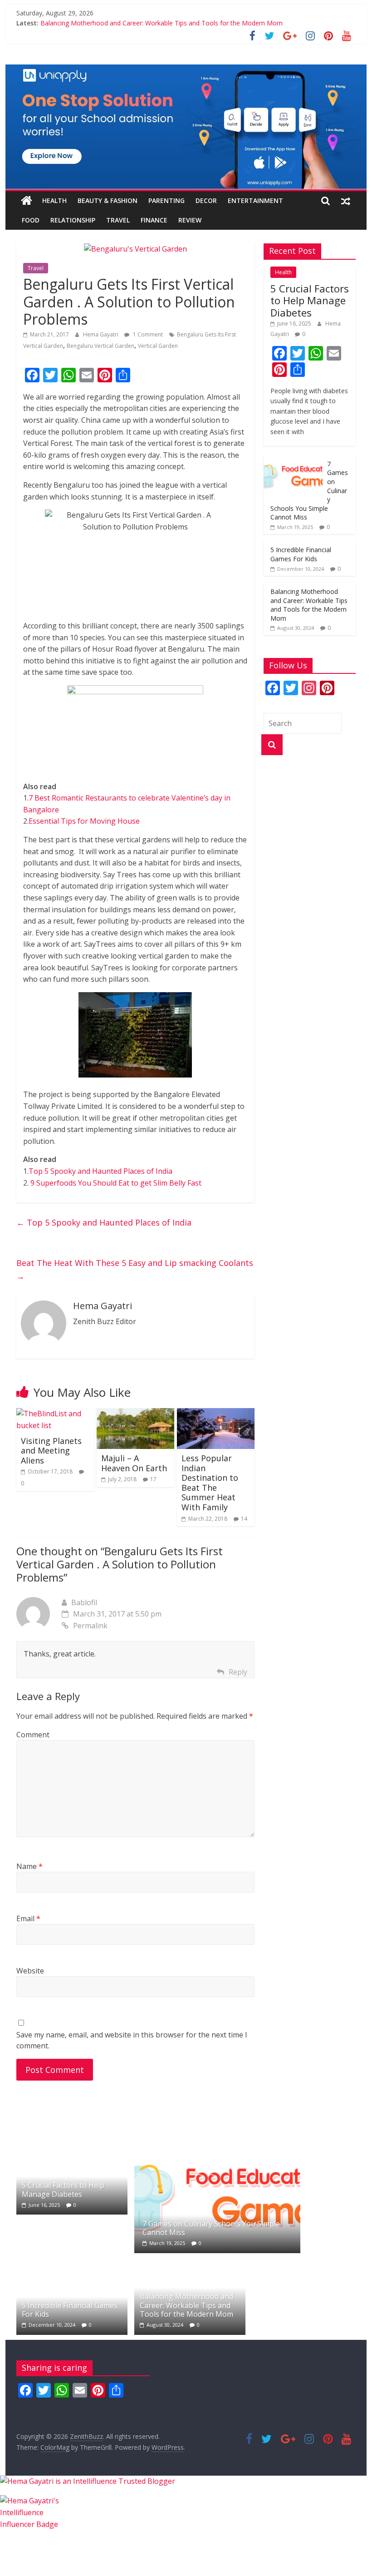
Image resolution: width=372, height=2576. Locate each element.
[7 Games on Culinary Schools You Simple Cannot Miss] (293, 460)
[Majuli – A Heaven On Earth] (135, 1414)
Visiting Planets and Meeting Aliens (51, 1451)
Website (30, 1971)
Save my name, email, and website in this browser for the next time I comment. (132, 2040)
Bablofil (84, 1602)
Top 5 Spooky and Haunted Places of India (100, 1171)
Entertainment (255, 200)
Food (31, 220)
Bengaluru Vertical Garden (100, 346)
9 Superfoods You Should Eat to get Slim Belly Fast (116, 1183)
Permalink (90, 1626)
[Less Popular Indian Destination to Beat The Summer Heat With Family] (216, 1414)
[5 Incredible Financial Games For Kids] (72, 2263)
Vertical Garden (158, 346)
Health (54, 200)
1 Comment (147, 334)
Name (29, 1866)
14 (244, 1519)
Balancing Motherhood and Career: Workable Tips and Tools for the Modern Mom (162, 23)
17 (153, 1479)
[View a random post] (346, 201)
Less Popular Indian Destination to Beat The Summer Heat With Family (210, 1483)
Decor (206, 200)
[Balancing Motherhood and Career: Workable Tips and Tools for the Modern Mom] (190, 2263)
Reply (238, 1672)
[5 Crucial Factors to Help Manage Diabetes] (72, 2143)
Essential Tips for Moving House (84, 821)
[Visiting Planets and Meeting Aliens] (55, 1414)
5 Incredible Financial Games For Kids (301, 554)
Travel (118, 220)
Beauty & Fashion (108, 200)
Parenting (166, 200)
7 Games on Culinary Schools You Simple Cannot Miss (211, 2228)
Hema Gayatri (101, 334)
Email (28, 1918)
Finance (154, 220)
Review (190, 220)
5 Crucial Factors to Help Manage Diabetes (310, 300)
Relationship (73, 220)
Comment (33, 1735)
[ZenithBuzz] (27, 201)
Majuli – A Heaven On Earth (134, 1463)
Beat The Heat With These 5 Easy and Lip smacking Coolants (135, 1269)
